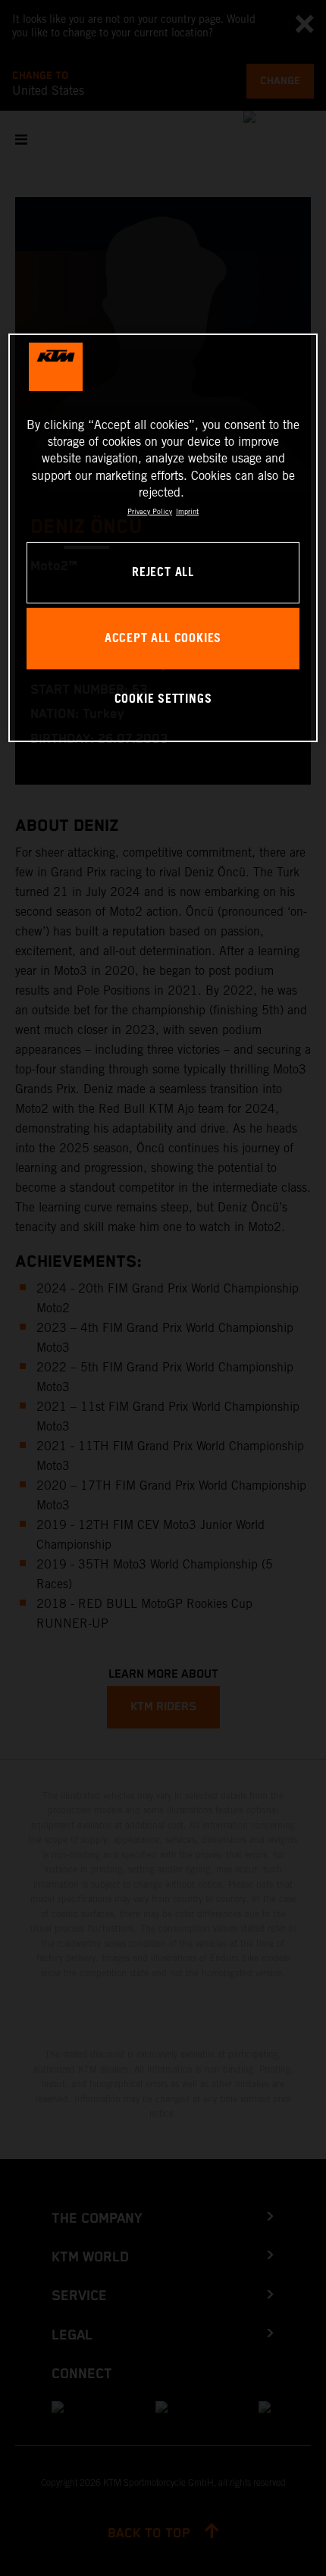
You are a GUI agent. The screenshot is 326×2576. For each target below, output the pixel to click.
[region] (163, 538)
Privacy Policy (150, 511)
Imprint (187, 511)
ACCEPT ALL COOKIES (163, 639)
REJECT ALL (163, 573)
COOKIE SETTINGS (163, 699)
